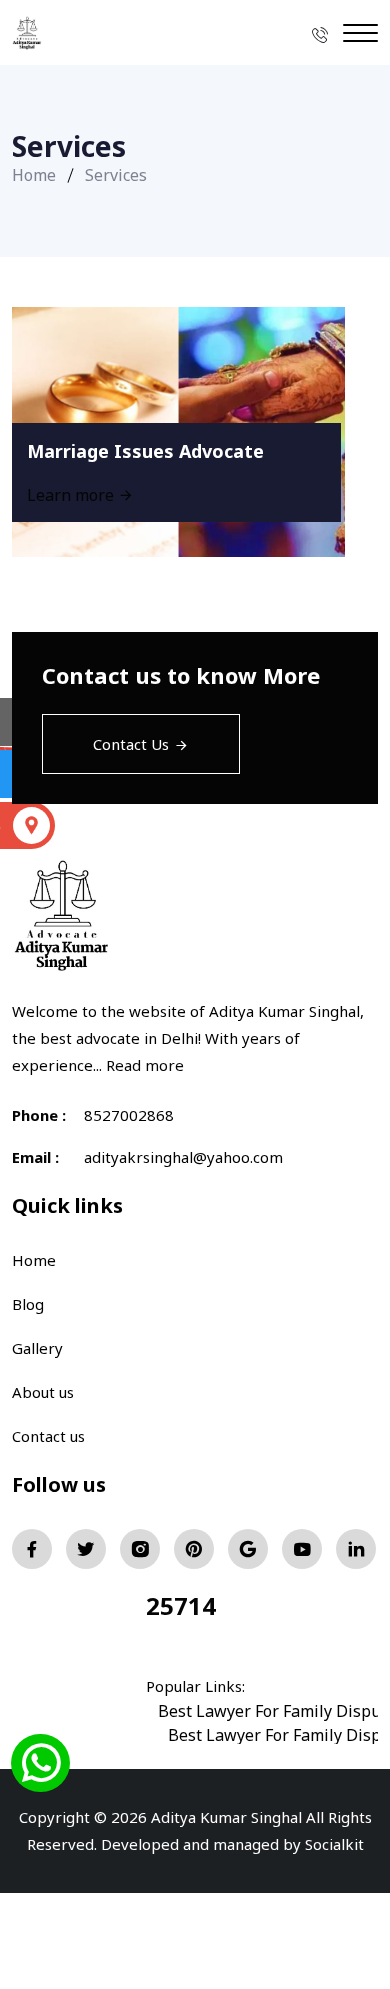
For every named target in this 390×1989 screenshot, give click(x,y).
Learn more (72, 495)
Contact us (48, 1436)
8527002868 (129, 1115)
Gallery (37, 1348)
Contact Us (131, 744)
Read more (145, 1065)
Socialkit (334, 1844)
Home (34, 175)
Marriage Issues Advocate (145, 451)
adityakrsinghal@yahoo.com (183, 1157)
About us (43, 1392)
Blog (28, 1304)
